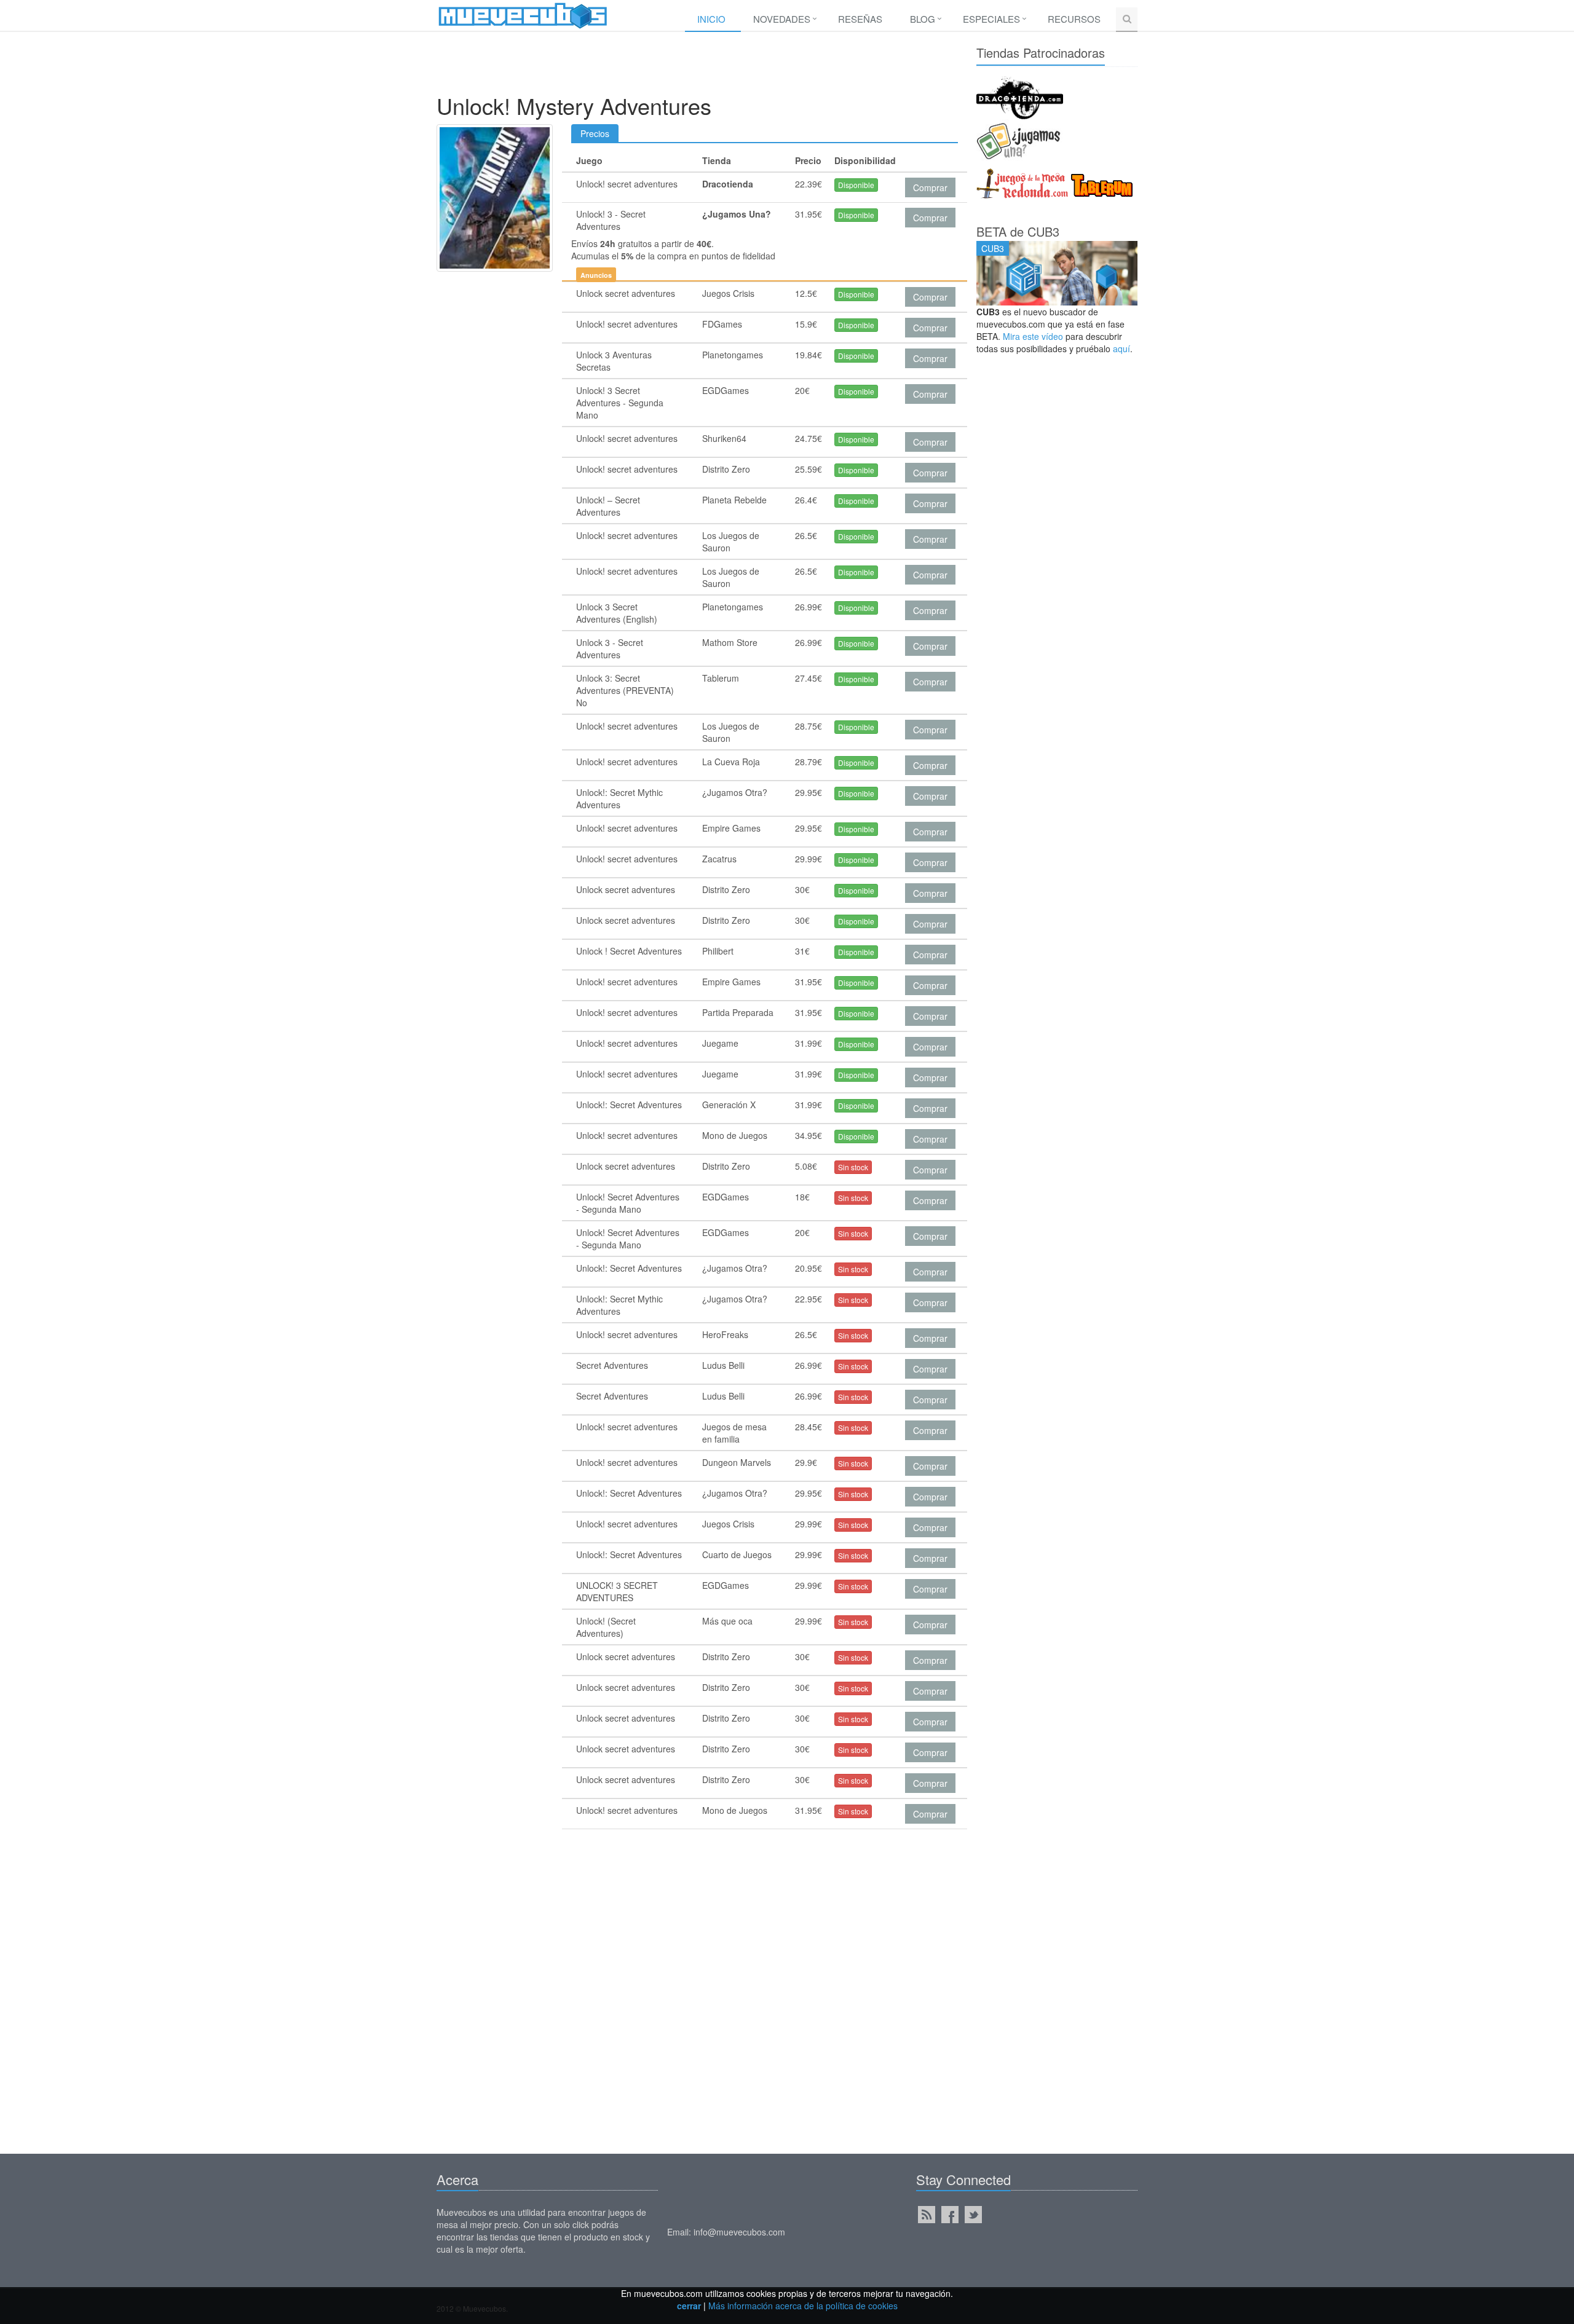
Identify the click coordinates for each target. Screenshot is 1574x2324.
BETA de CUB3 (1018, 231)
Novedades (782, 19)
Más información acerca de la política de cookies (803, 2306)
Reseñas (860, 19)
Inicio (711, 19)
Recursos (1074, 19)
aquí (1121, 349)
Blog (923, 19)
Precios (595, 133)
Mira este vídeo (1033, 336)
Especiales (991, 19)
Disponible (856, 185)
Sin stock (853, 1167)
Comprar (930, 187)
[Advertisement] (697, 66)
